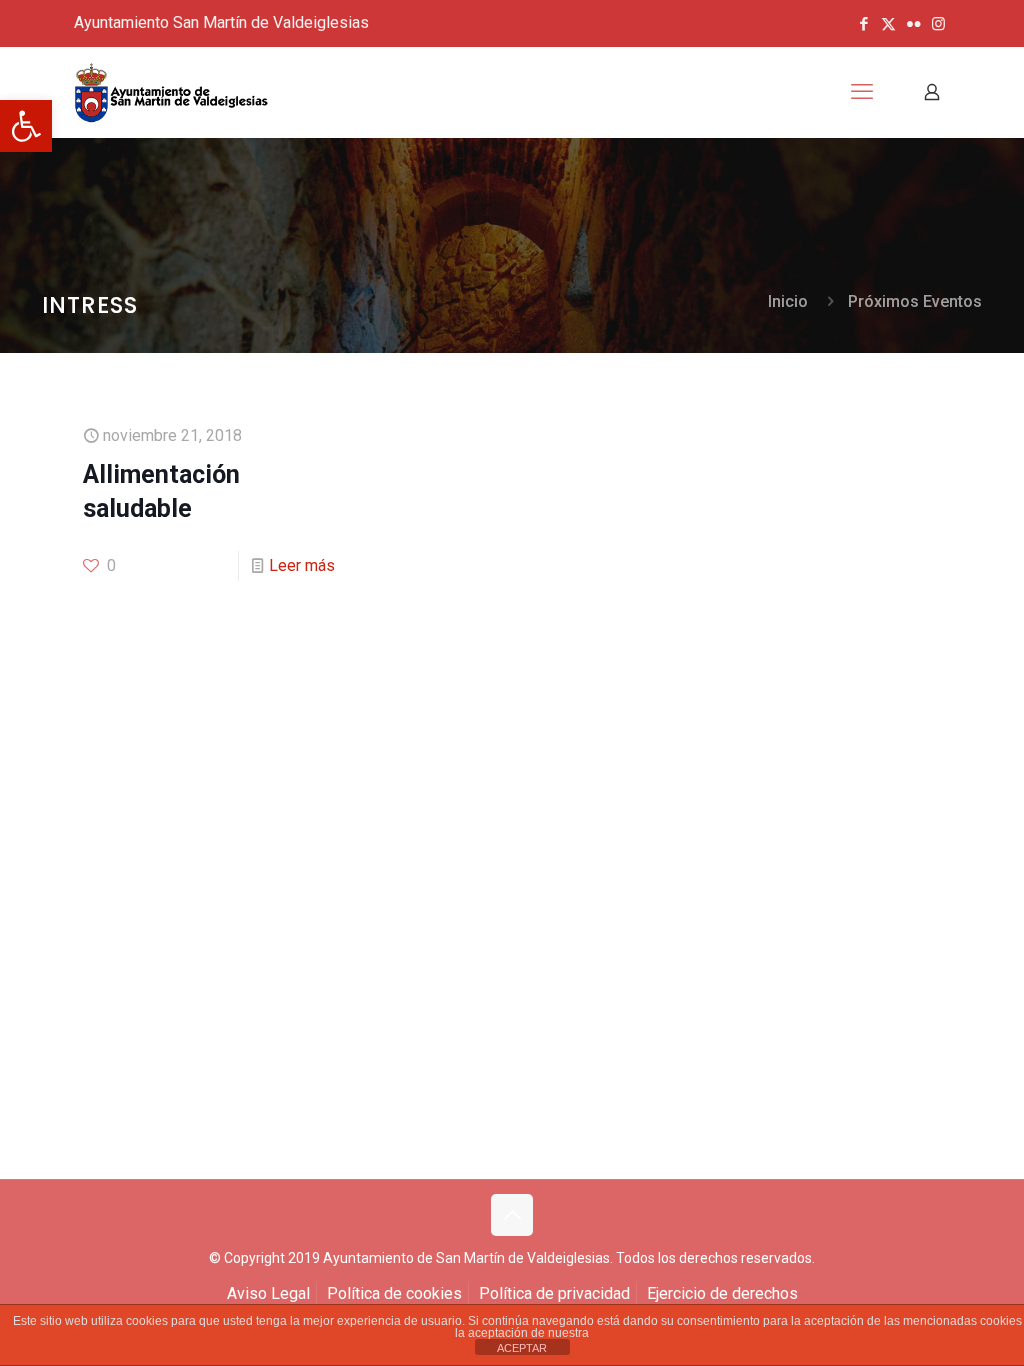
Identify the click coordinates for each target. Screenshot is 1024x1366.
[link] (26, 126)
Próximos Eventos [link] (915, 301)
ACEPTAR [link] (522, 1348)
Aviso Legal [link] (268, 1293)
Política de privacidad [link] (554, 1293)
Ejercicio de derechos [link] (722, 1293)
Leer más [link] (302, 565)
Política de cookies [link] (394, 1293)
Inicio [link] (788, 301)
